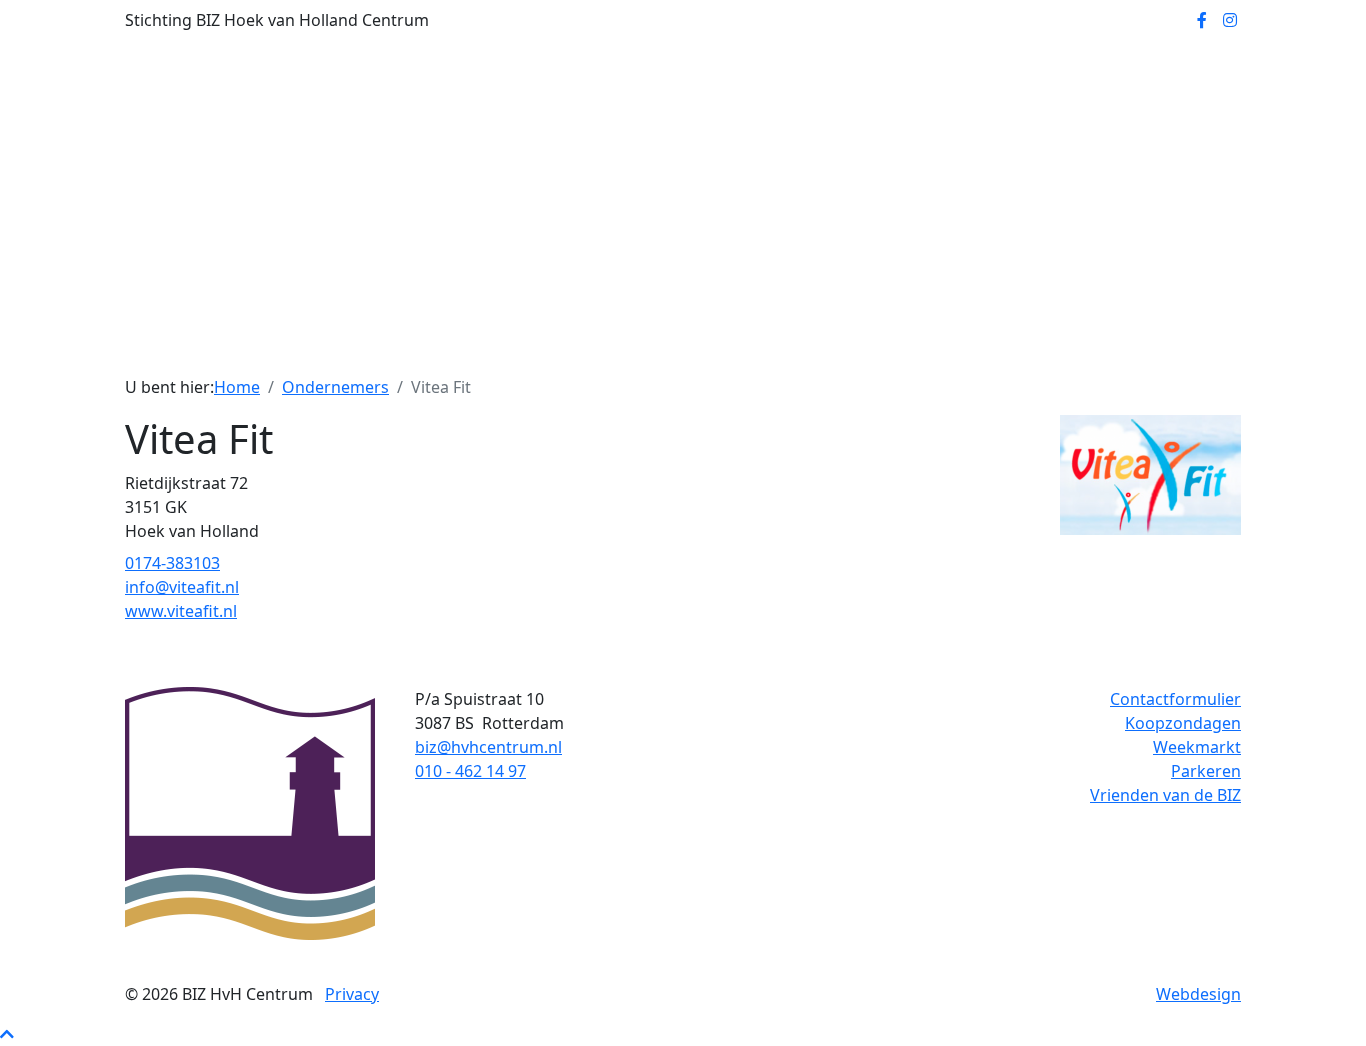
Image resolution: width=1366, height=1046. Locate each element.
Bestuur (467, 347)
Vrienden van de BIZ (1165, 795)
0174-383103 (172, 563)
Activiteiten (734, 347)
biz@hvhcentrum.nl (488, 747)
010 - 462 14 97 (470, 771)
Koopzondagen (1183, 723)
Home (398, 347)
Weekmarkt (1197, 747)
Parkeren (1206, 771)
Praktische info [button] (921, 347)
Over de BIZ (557, 347)
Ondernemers (335, 387)
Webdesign (1198, 994)
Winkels (646, 347)
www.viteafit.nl (181, 611)
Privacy (352, 994)
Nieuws (820, 347)
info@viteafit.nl (182, 587)
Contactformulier (1175, 699)
